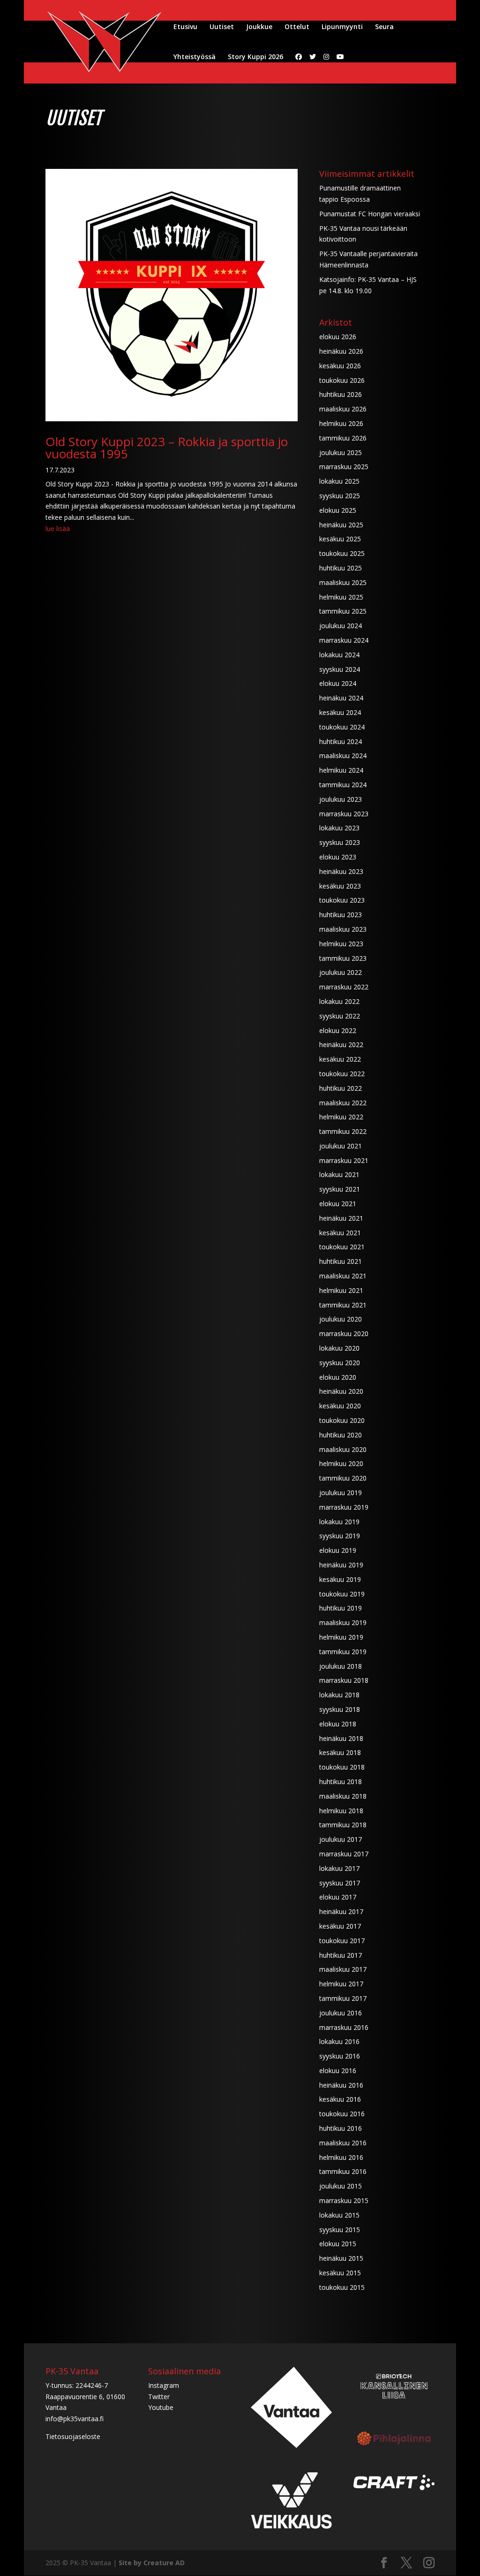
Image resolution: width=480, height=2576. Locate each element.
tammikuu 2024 (343, 785)
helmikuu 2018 (341, 1811)
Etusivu (185, 27)
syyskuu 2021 (340, 1189)
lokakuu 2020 (339, 1348)
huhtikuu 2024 (341, 741)
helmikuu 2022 (341, 1117)
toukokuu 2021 (342, 1247)
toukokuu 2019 (342, 1594)
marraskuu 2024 (344, 640)
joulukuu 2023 (341, 799)
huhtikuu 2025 (341, 568)
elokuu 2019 (338, 1550)
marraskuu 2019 (344, 1507)
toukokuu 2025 (342, 553)
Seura (384, 27)
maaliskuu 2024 (343, 756)
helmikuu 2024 (341, 770)
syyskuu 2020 (340, 1363)
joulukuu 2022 (341, 972)
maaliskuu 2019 (343, 1622)
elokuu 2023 (338, 857)
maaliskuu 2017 (343, 1969)
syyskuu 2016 (340, 2056)
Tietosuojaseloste (73, 2436)
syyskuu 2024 (340, 669)
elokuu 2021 (338, 1204)
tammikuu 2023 (343, 958)
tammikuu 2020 (343, 1478)
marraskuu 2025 (344, 467)
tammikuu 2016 (343, 2171)
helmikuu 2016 (341, 2157)
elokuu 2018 (338, 1724)
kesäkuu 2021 (340, 1233)
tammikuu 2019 (343, 1652)
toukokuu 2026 (342, 380)
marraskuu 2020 (344, 1334)
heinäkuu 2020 (341, 1391)
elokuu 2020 (338, 1377)
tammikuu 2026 (343, 438)
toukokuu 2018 (342, 1767)
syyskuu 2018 (340, 1709)
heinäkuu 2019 (341, 1565)
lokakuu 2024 (339, 655)
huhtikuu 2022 (341, 1088)
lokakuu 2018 (339, 1695)
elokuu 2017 (338, 1897)
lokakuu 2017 (339, 1868)
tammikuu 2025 (343, 611)
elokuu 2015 (338, 2244)
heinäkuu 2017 (341, 1911)
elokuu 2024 (338, 683)
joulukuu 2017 (341, 1839)
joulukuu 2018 (341, 1666)
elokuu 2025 (338, 510)
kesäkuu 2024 (340, 712)
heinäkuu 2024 (341, 698)
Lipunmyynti (342, 27)
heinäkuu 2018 (341, 1738)
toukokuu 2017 (342, 1941)
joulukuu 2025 (341, 452)
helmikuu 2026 (341, 423)
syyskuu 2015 (340, 2230)
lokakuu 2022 (339, 1001)
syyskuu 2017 (340, 1883)
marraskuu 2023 (344, 814)
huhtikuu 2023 (341, 915)
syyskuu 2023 (340, 842)
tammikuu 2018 (343, 1825)
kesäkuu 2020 (340, 1406)
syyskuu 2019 (340, 1536)
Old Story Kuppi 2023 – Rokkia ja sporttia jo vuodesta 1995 (167, 448)
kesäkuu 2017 (340, 1926)
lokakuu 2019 (339, 1522)
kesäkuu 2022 (340, 1059)
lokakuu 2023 (339, 828)
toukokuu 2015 (342, 2287)
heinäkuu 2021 (341, 1218)
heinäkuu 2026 (341, 351)
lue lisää (58, 528)
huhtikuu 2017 (341, 1955)
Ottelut (297, 27)
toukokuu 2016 (342, 2114)
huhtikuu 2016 (341, 2128)
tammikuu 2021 (343, 1305)
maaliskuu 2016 (343, 2143)
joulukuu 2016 (341, 2013)
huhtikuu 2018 (341, 1782)
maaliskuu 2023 (343, 929)
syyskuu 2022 (340, 1016)
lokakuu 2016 (339, 2041)
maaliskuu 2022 (343, 1103)
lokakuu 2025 (339, 481)
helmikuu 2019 (341, 1637)
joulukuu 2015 (341, 2186)
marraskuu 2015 (344, 2200)
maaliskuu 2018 (343, 1796)
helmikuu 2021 (341, 1290)
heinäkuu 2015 (341, 2258)
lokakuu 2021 (339, 1174)
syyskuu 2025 (340, 496)
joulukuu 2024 (341, 626)
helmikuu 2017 (341, 1984)
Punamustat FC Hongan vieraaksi (370, 214)
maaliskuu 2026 (343, 409)
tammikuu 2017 (343, 1998)
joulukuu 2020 (341, 1319)
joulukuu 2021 (341, 1146)
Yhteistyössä (195, 57)
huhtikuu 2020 (341, 1435)
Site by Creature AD (152, 2563)
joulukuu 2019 (341, 1493)
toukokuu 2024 (342, 727)
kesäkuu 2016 (340, 2099)
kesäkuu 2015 (340, 2273)
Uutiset (222, 27)
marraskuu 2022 (344, 987)
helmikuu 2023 (341, 944)
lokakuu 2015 (339, 2215)
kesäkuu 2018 (340, 1752)
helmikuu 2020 (341, 1463)
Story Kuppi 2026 (255, 57)
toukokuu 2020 (342, 1420)
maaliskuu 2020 (343, 1449)
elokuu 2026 (338, 337)
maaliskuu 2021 (343, 1276)
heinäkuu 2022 (341, 1045)
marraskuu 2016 (344, 2027)
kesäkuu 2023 (340, 886)
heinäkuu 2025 (341, 525)
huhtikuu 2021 (341, 1261)
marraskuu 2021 (344, 1160)
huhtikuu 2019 (341, 1608)
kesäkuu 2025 (340, 539)
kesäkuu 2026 (340, 366)
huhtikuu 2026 (341, 394)
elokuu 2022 (338, 1030)
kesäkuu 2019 (340, 1579)
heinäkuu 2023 (341, 871)
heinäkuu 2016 (341, 2085)
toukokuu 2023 (342, 900)
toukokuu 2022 (342, 1074)
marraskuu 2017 (344, 1854)
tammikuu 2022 (343, 1131)
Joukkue (259, 27)
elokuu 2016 (338, 2071)
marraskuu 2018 (344, 1680)
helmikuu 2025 (341, 597)
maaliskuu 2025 (343, 582)
